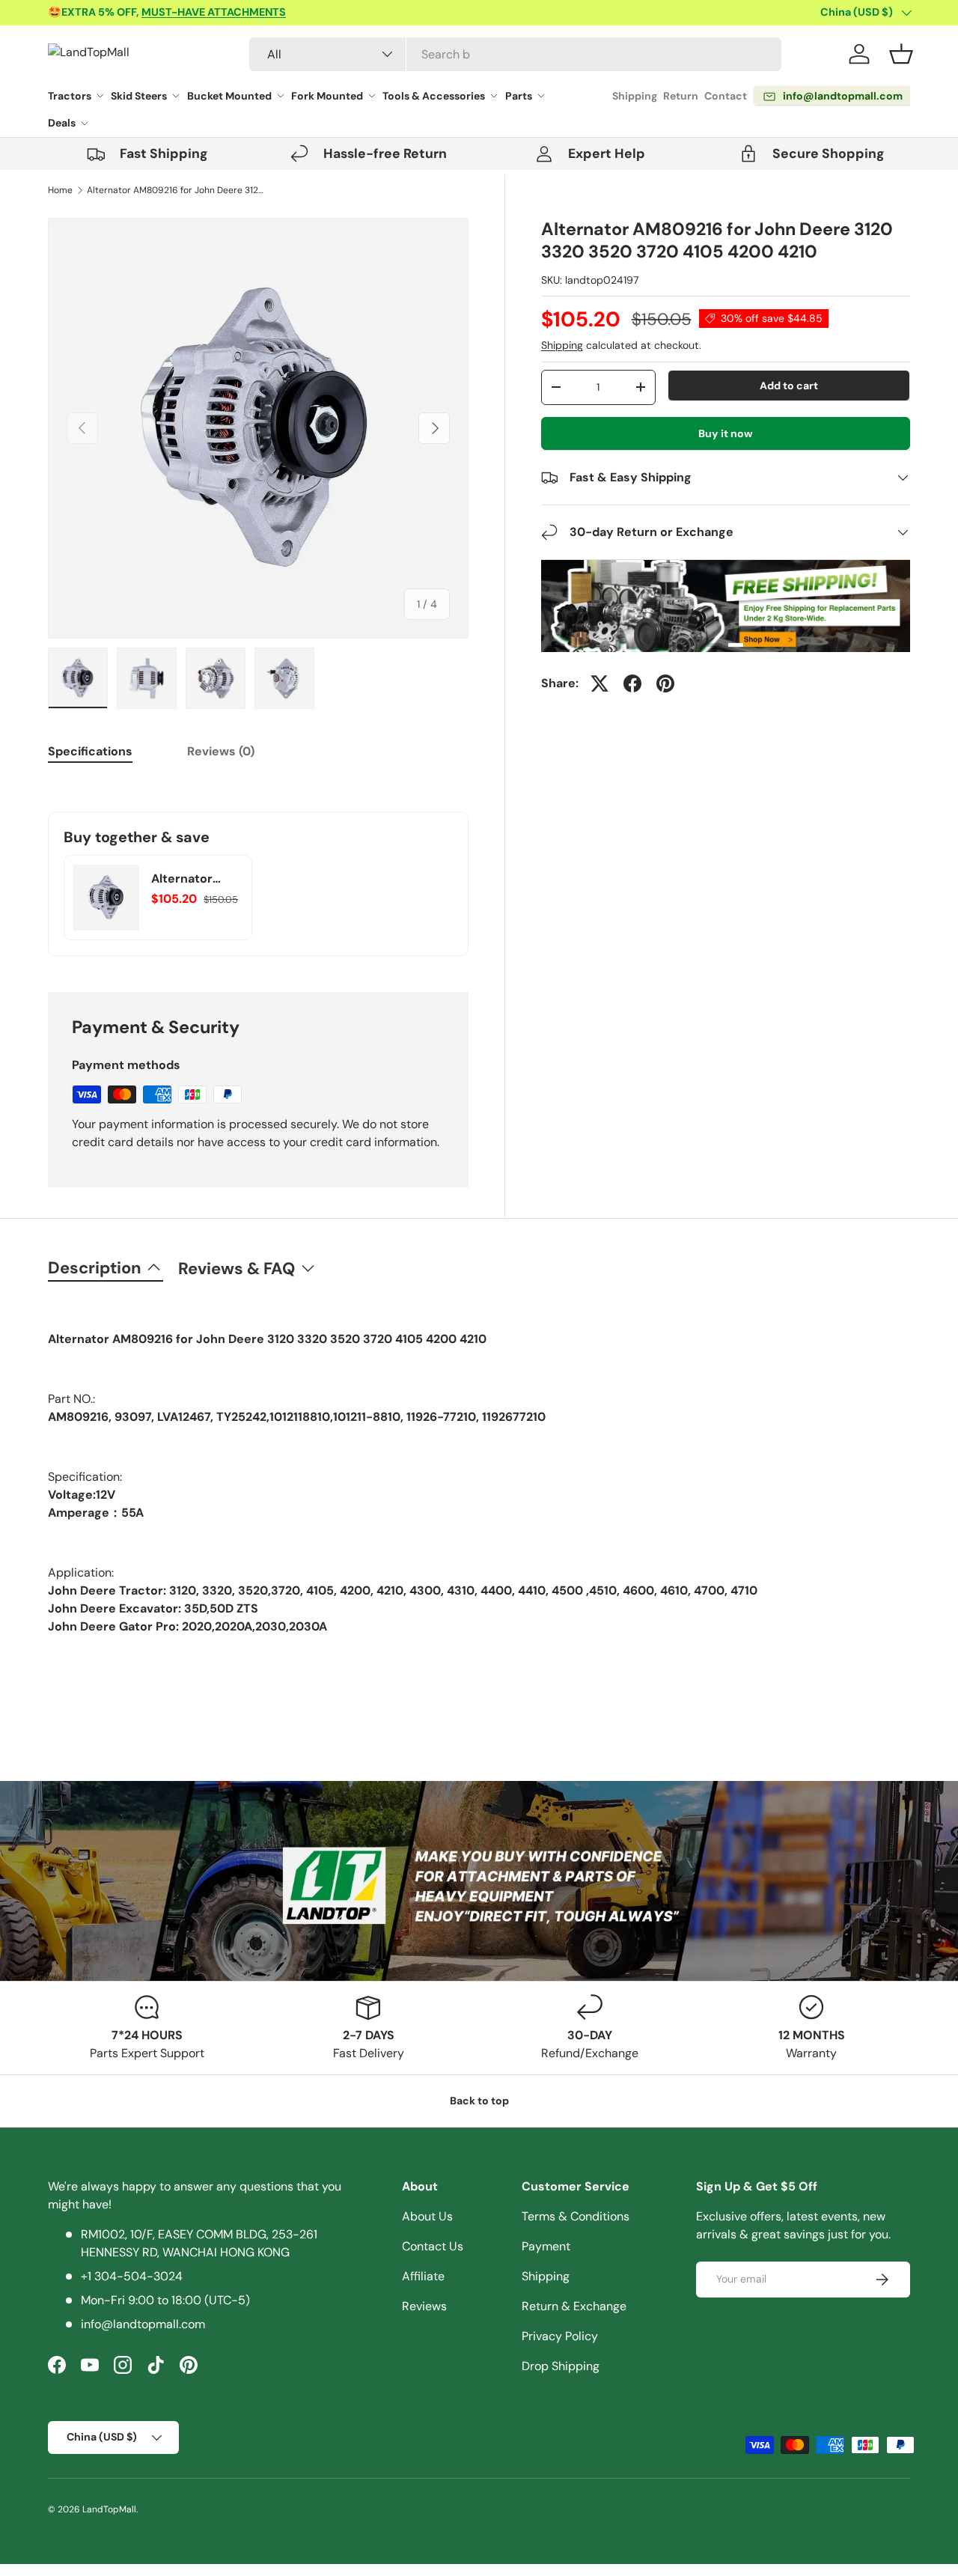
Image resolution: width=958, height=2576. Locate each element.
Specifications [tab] (90, 751)
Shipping (635, 96)
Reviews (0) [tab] (221, 751)
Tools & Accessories (434, 96)
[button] (901, 54)
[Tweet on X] (599, 683)
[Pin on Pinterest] (665, 683)
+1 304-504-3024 (132, 2276)
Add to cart (789, 386)
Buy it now (726, 433)
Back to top (479, 2101)
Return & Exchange (574, 2306)
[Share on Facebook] (632, 683)
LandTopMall (109, 2509)
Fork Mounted (327, 96)
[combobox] (515, 54)
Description (95, 1268)
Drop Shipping (561, 2366)
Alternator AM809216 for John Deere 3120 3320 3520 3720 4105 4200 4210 (177, 190)
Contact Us (433, 2246)
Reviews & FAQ (237, 1269)
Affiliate (423, 2276)
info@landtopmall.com (143, 2324)
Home (60, 190)
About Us (427, 2216)
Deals (62, 123)
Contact (726, 96)
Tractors (70, 96)
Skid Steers (139, 96)
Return (681, 96)
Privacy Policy (560, 2336)
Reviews (424, 2306)
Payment (546, 2246)
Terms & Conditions (576, 2216)
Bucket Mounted (229, 96)
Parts (519, 96)
